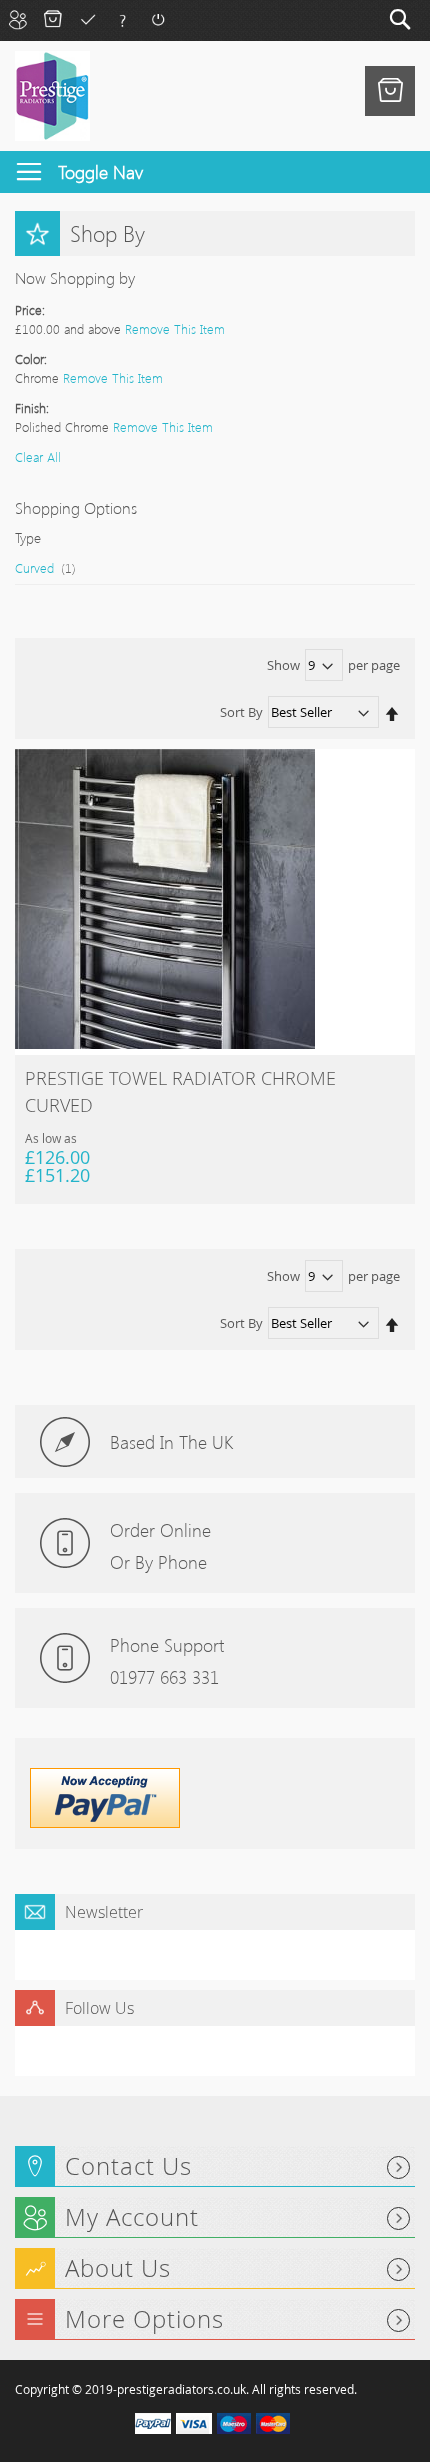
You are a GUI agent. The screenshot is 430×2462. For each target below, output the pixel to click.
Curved (55, 567)
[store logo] (52, 96)
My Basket (52, 19)
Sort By (241, 712)
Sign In (157, 19)
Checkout (87, 19)
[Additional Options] (105, 1823)
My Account (17, 19)
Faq (122, 19)
